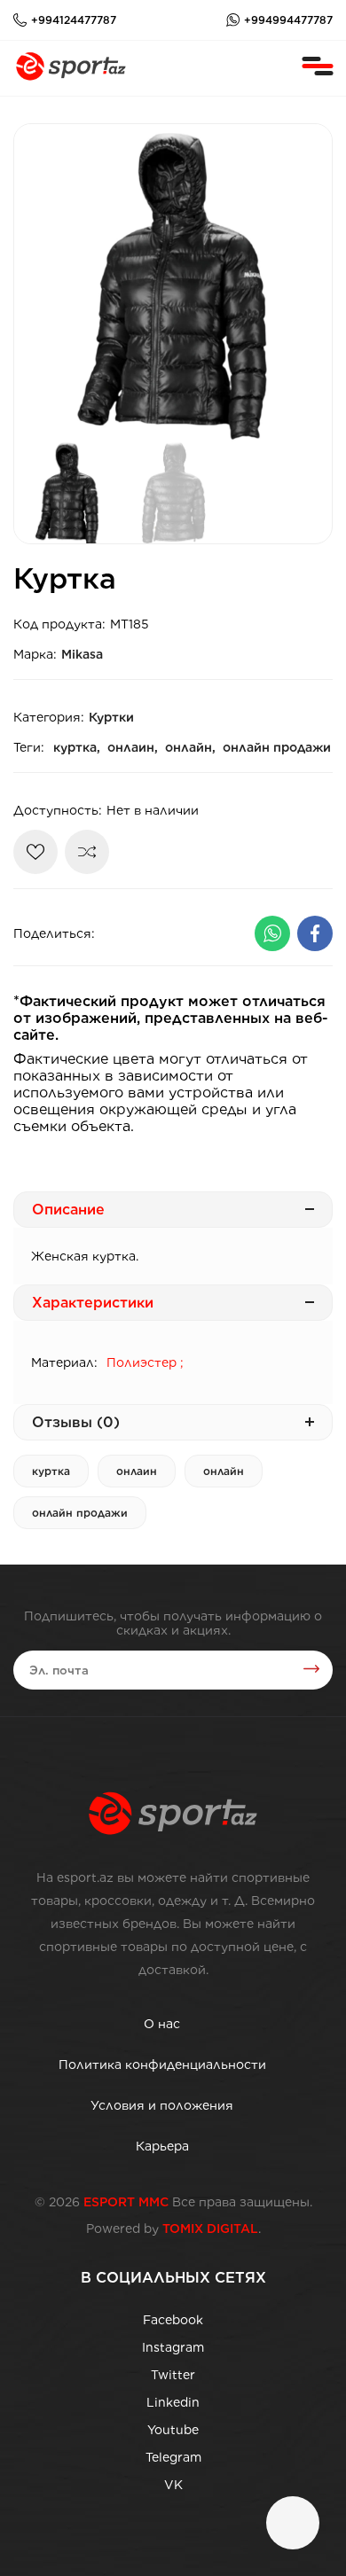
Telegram (173, 2457)
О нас (162, 2024)
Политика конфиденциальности (162, 2065)
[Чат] (293, 2523)
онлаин (137, 1471)
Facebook (173, 2320)
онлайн (224, 1471)
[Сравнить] (87, 852)
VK (173, 2485)
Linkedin (173, 2402)
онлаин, (133, 747)
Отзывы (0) (76, 1422)
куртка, (77, 747)
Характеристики (93, 1303)
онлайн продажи (277, 747)
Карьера (162, 2146)
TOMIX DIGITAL (210, 2229)
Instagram (173, 2347)
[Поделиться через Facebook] (315, 933)
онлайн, (190, 747)
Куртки (111, 717)
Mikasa (82, 654)
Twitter (173, 2375)
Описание (68, 1210)
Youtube (173, 2430)
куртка (51, 1471)
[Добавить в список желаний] (35, 852)
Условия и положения (162, 2105)
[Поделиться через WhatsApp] (272, 933)
